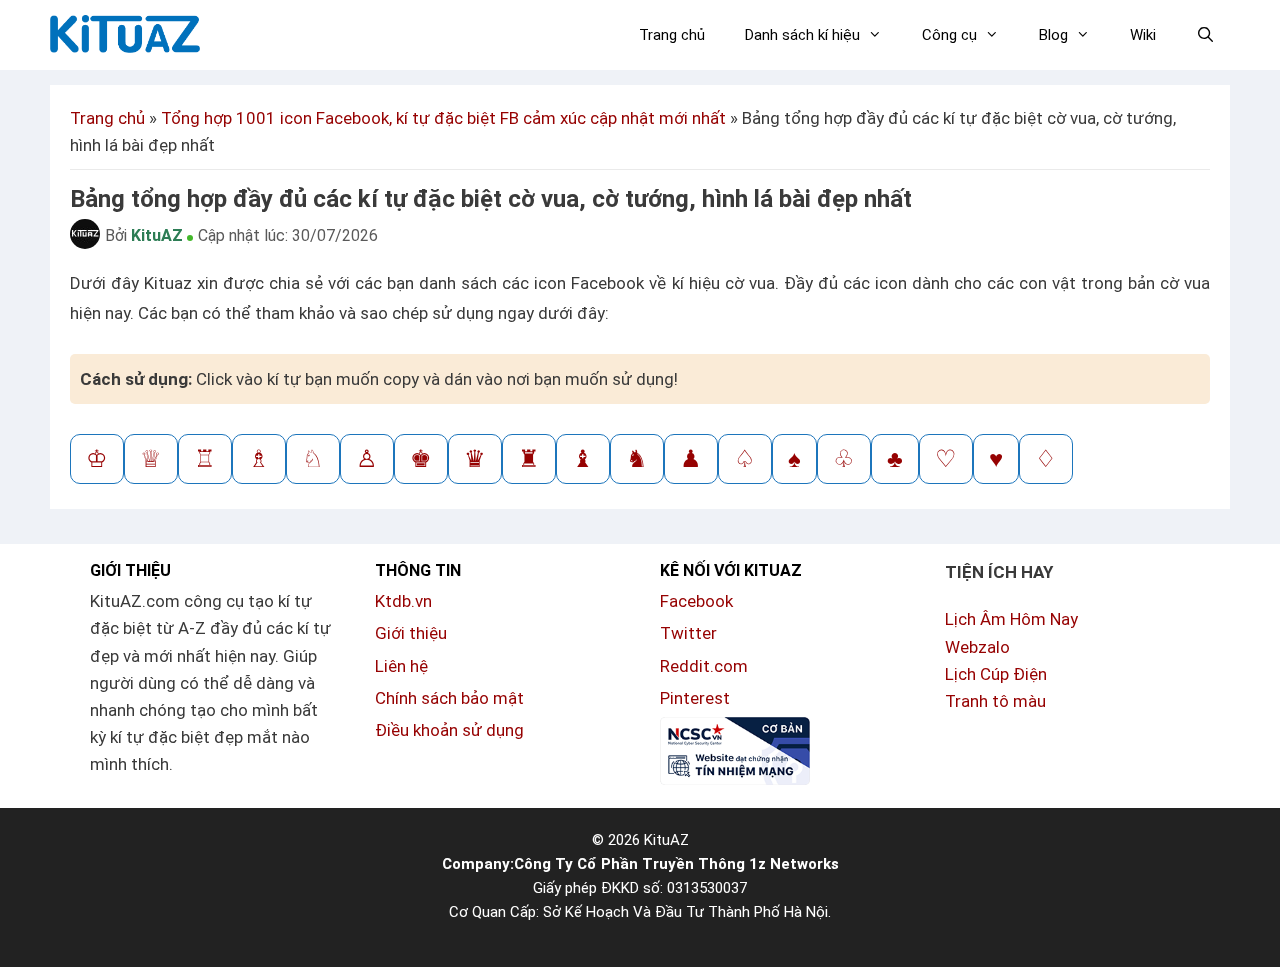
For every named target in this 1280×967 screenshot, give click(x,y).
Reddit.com (704, 666)
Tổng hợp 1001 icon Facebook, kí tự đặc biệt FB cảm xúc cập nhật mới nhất (443, 118)
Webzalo (977, 647)
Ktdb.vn (403, 601)
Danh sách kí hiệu (802, 35)
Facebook (696, 601)
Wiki (1143, 35)
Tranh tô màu (995, 701)
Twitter (688, 633)
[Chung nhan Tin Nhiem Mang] (735, 779)
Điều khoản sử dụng (449, 730)
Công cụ (949, 35)
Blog (1053, 35)
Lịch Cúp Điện (996, 674)
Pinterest (695, 698)
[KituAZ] (122, 27)
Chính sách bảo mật (449, 698)
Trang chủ (672, 35)
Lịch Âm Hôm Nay (1011, 619)
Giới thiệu (411, 633)
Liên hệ (401, 666)
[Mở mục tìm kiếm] (1205, 35)
